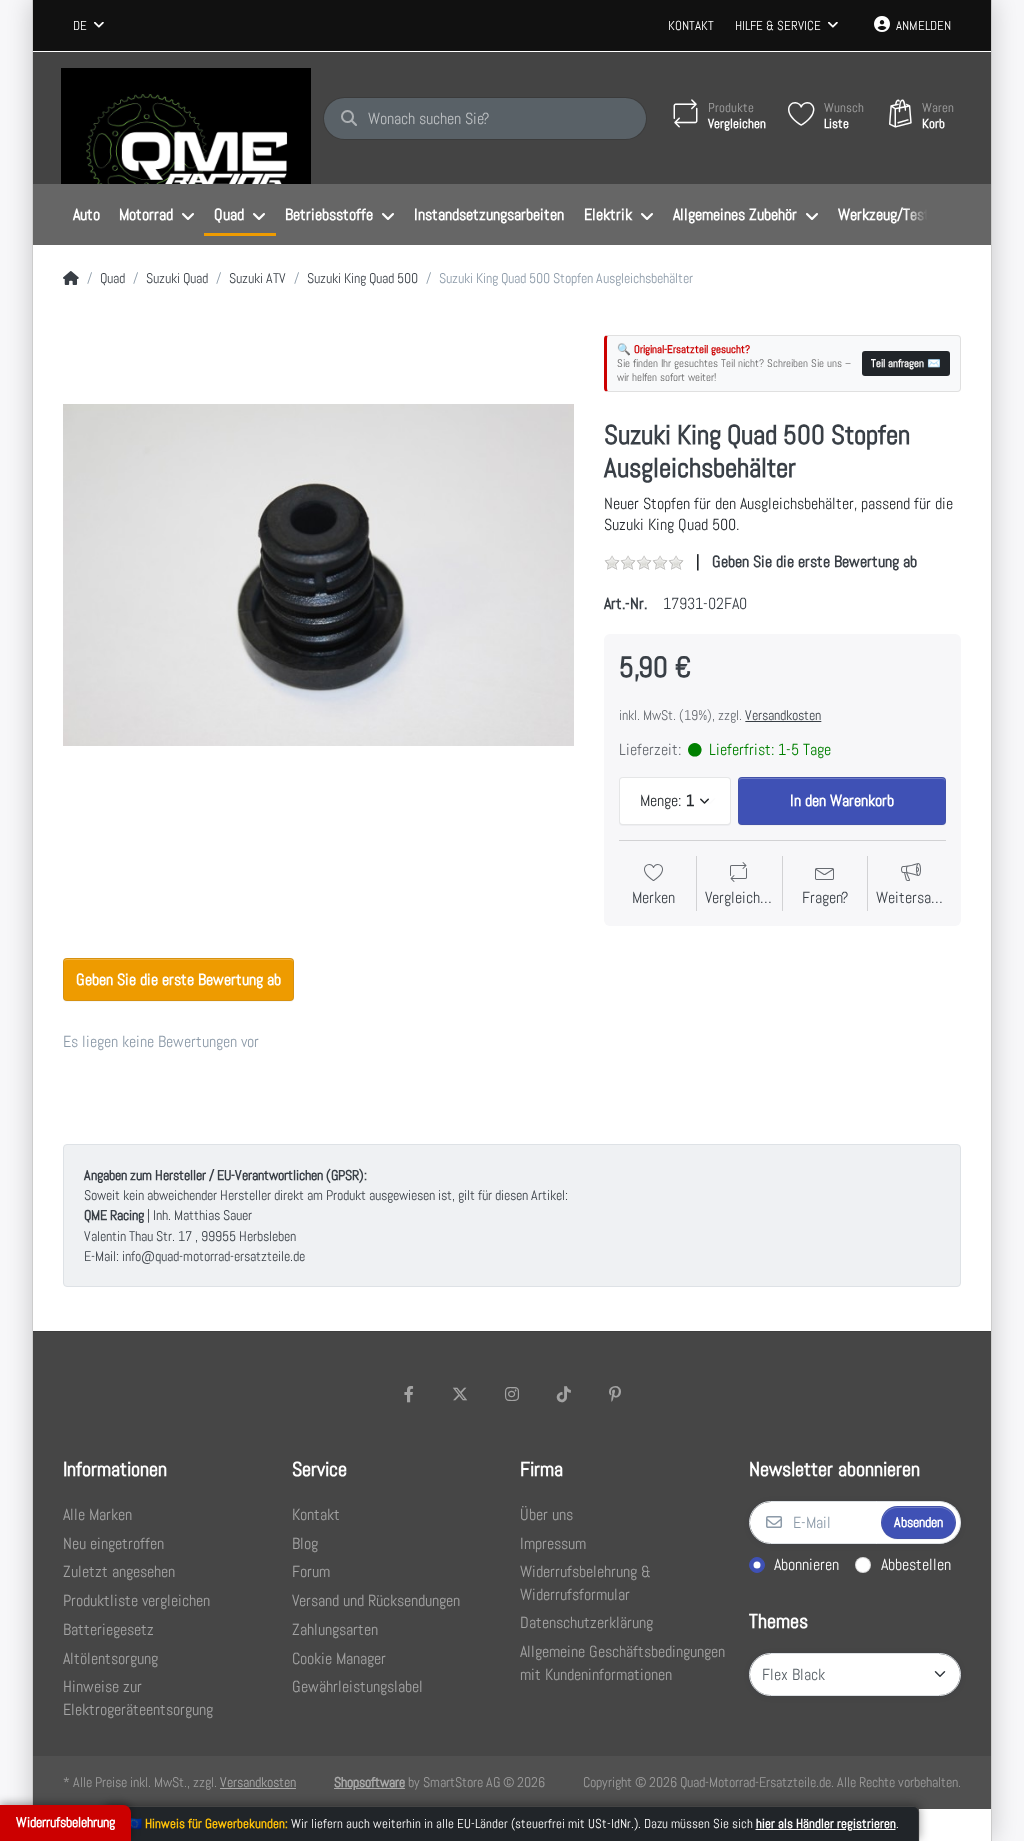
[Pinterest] (615, 1394)
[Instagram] (512, 1394)
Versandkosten (783, 715)
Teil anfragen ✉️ (906, 363)
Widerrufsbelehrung (65, 1822)
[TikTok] (564, 1394)
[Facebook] (409, 1394)
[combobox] (88, 26)
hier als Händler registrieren (826, 1823)
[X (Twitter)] (461, 1394)
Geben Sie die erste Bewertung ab (814, 561)
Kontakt (691, 25)
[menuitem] (86, 215)
